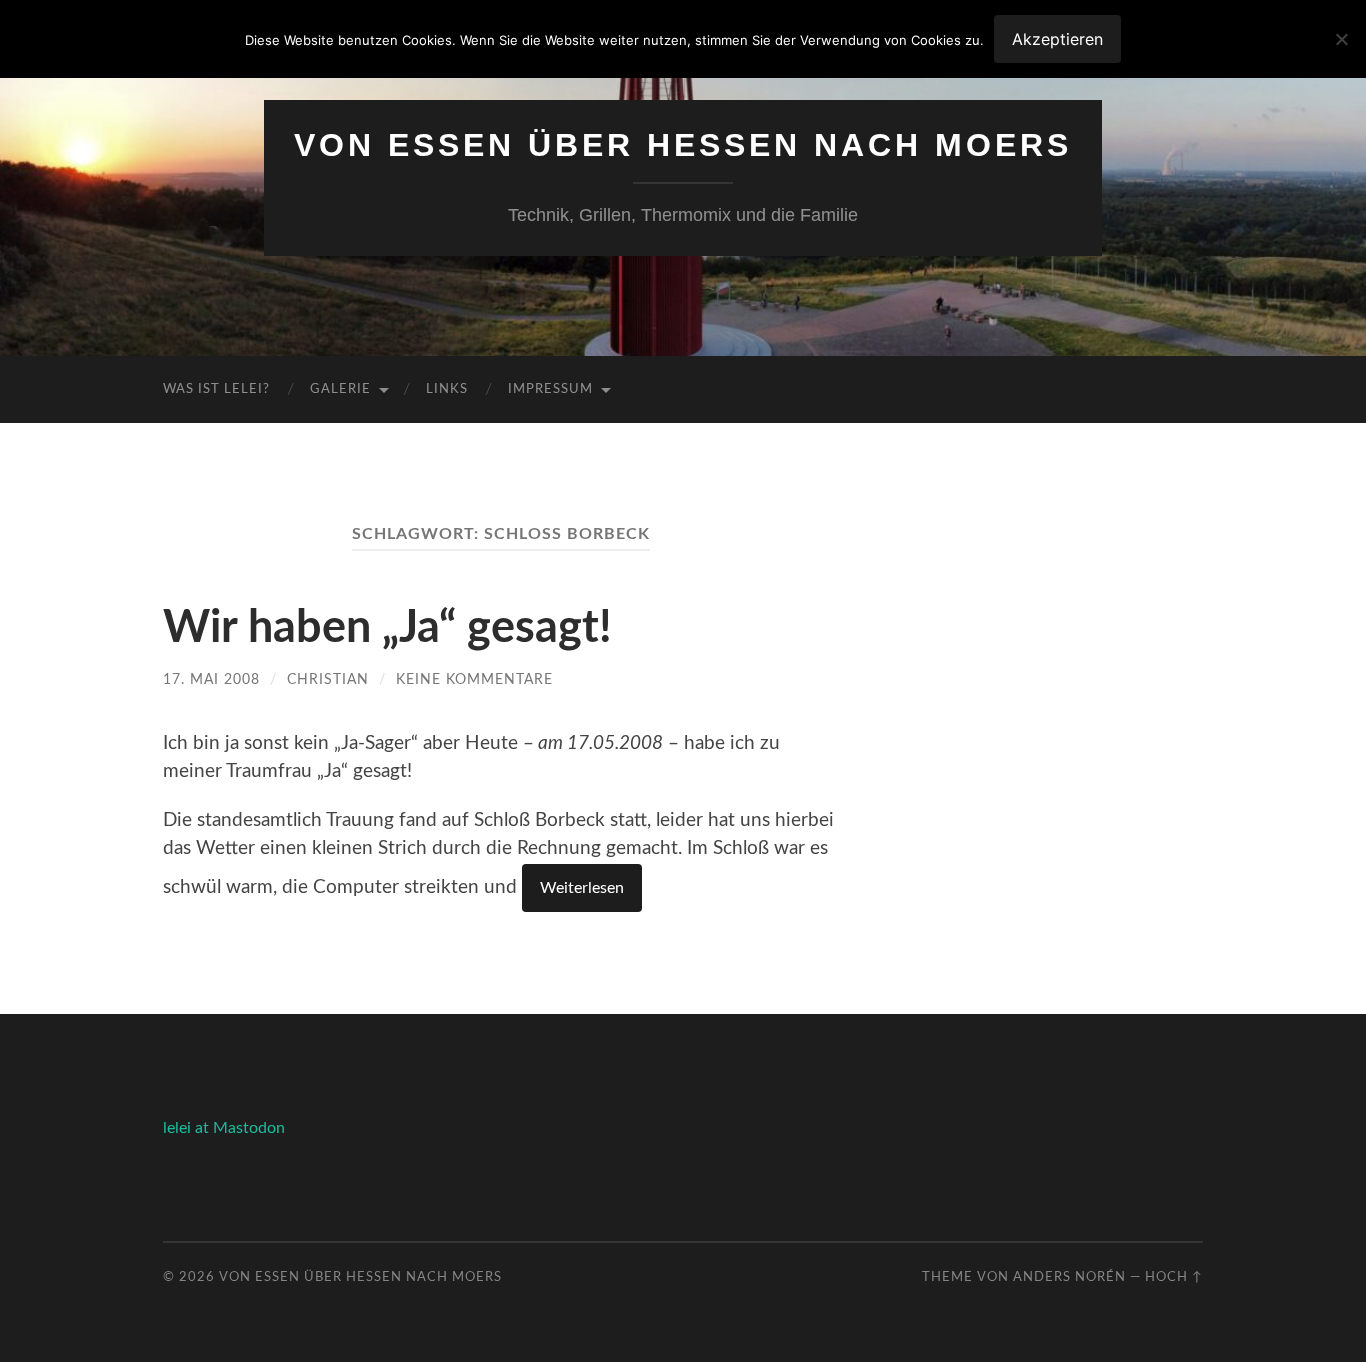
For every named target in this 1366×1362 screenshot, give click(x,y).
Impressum (550, 389)
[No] (1341, 39)
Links (447, 389)
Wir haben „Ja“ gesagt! (387, 628)
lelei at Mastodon (224, 1128)
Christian (328, 679)
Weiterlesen (582, 888)
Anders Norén (1069, 1277)
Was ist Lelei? (216, 389)
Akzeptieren (1057, 39)
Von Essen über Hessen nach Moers (683, 145)
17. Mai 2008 (211, 679)
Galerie (340, 389)
